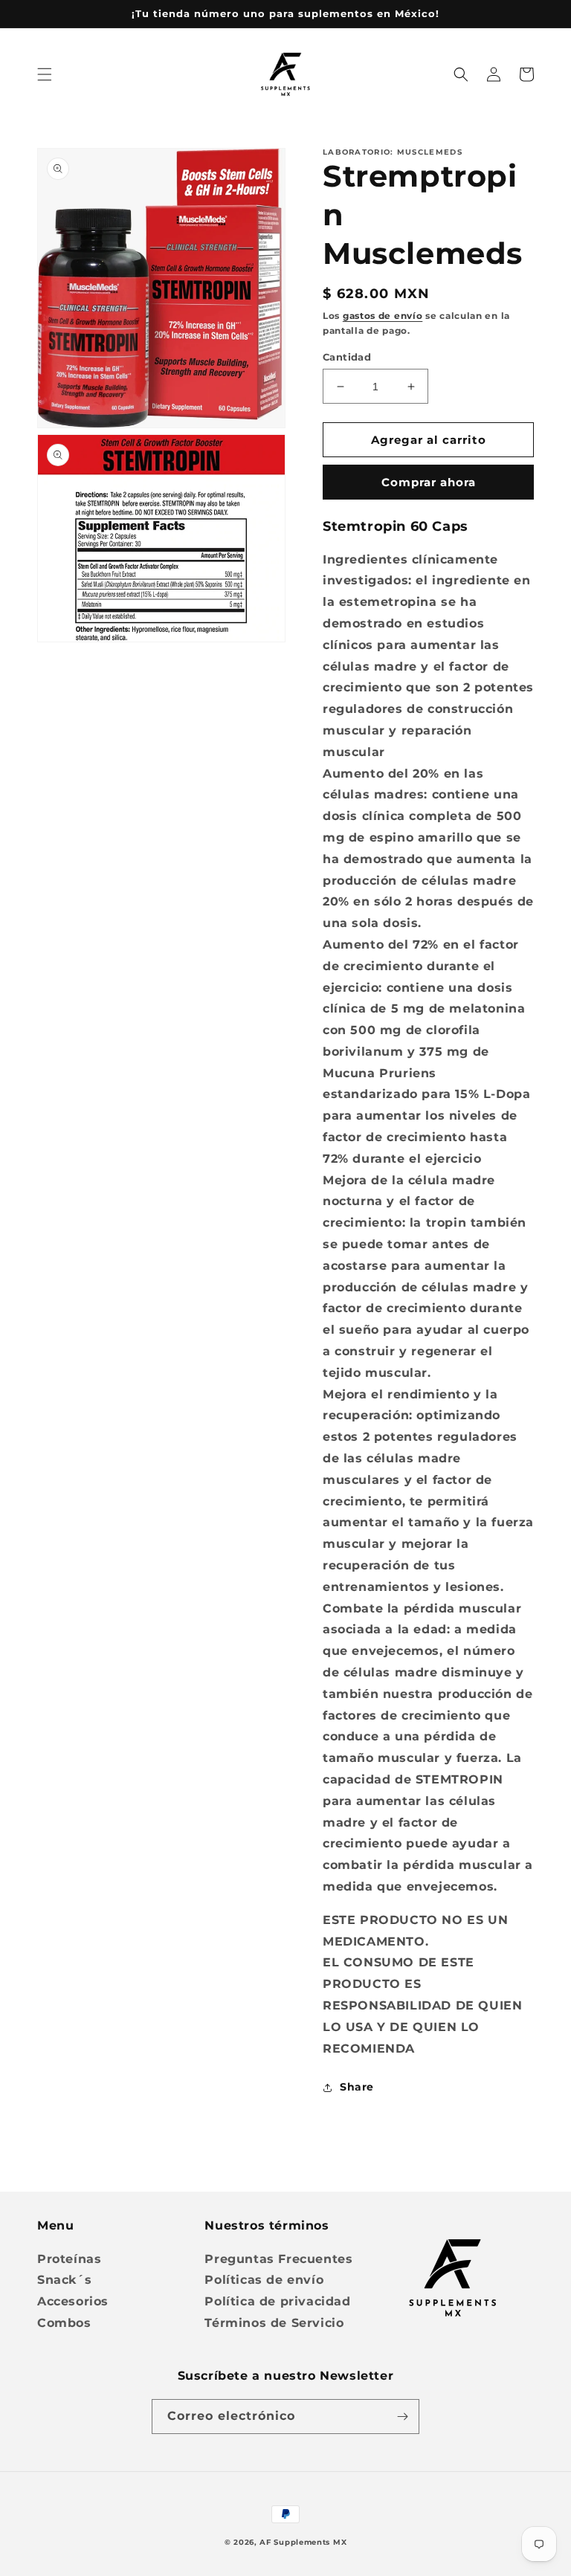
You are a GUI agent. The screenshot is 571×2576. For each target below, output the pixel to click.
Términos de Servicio (274, 2323)
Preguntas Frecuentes (278, 2259)
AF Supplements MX (303, 2542)
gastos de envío (383, 316)
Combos (64, 2323)
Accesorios (73, 2301)
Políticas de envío (264, 2280)
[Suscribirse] (402, 2417)
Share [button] (357, 2087)
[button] (45, 74)
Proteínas (69, 2259)
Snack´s (64, 2280)
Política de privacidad (277, 2301)
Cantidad (347, 357)
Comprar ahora (429, 482)
